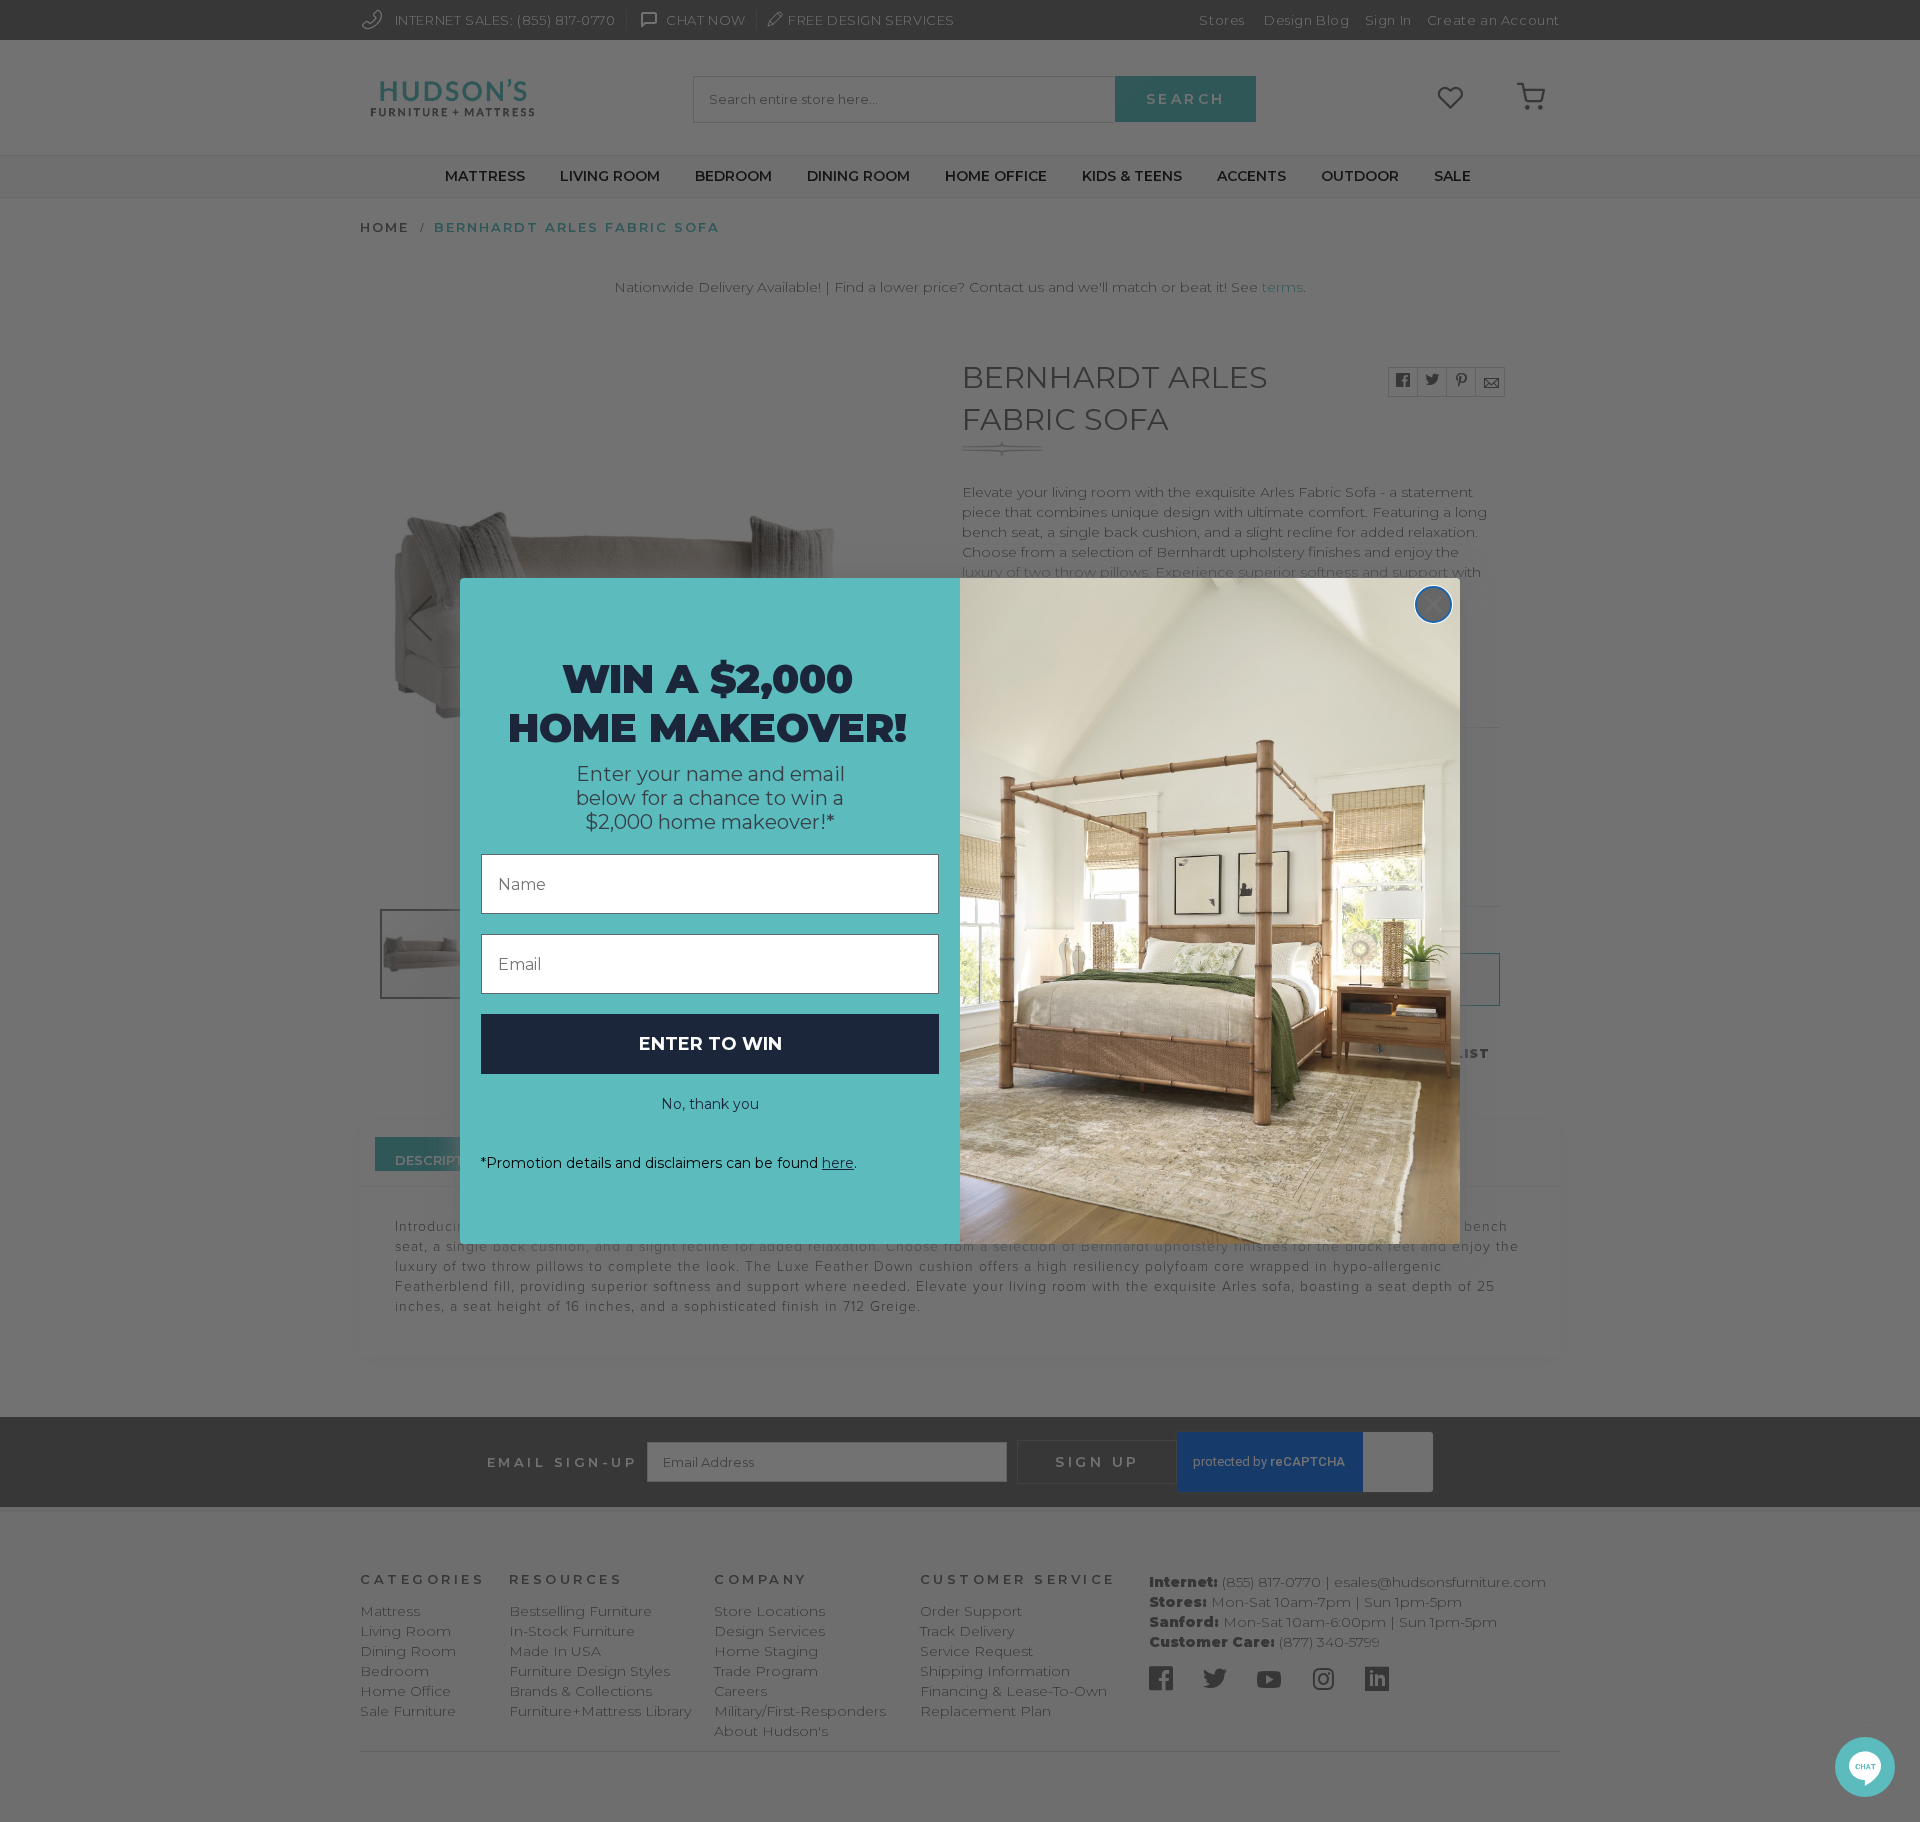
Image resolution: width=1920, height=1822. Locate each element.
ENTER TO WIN (710, 1044)
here (838, 1163)
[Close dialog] (1433, 604)
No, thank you (710, 1104)
